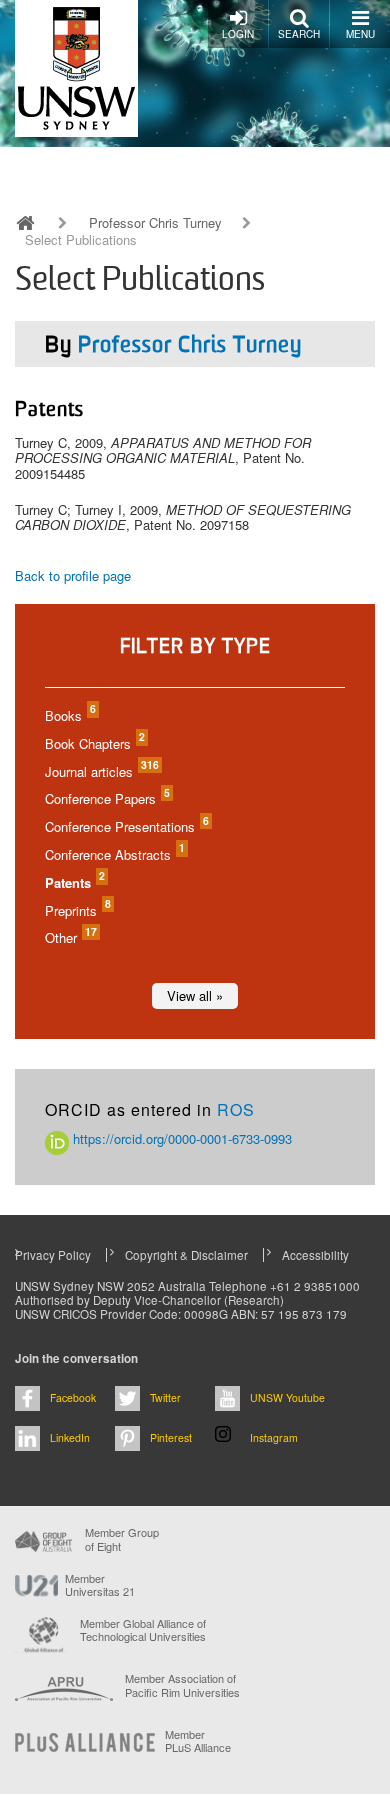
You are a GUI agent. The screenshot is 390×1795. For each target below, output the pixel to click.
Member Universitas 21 (100, 1585)
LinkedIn (70, 1437)
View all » (195, 995)
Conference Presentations (126, 826)
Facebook (73, 1397)
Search (299, 34)
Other (70, 937)
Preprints (77, 910)
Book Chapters (94, 743)
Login (238, 34)
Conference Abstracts (114, 854)
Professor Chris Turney (155, 223)
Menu (360, 34)
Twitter (165, 1397)
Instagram (274, 1437)
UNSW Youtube (287, 1397)
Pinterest (171, 1437)
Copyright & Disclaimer (186, 1255)
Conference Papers (106, 798)
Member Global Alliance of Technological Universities (143, 1630)
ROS (236, 1109)
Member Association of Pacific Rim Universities (182, 1685)
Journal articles (101, 771)
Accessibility (315, 1255)
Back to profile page (73, 575)
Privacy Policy (53, 1255)
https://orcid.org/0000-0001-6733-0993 (180, 1138)
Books (69, 715)
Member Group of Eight (122, 1539)
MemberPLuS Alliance (198, 1741)
